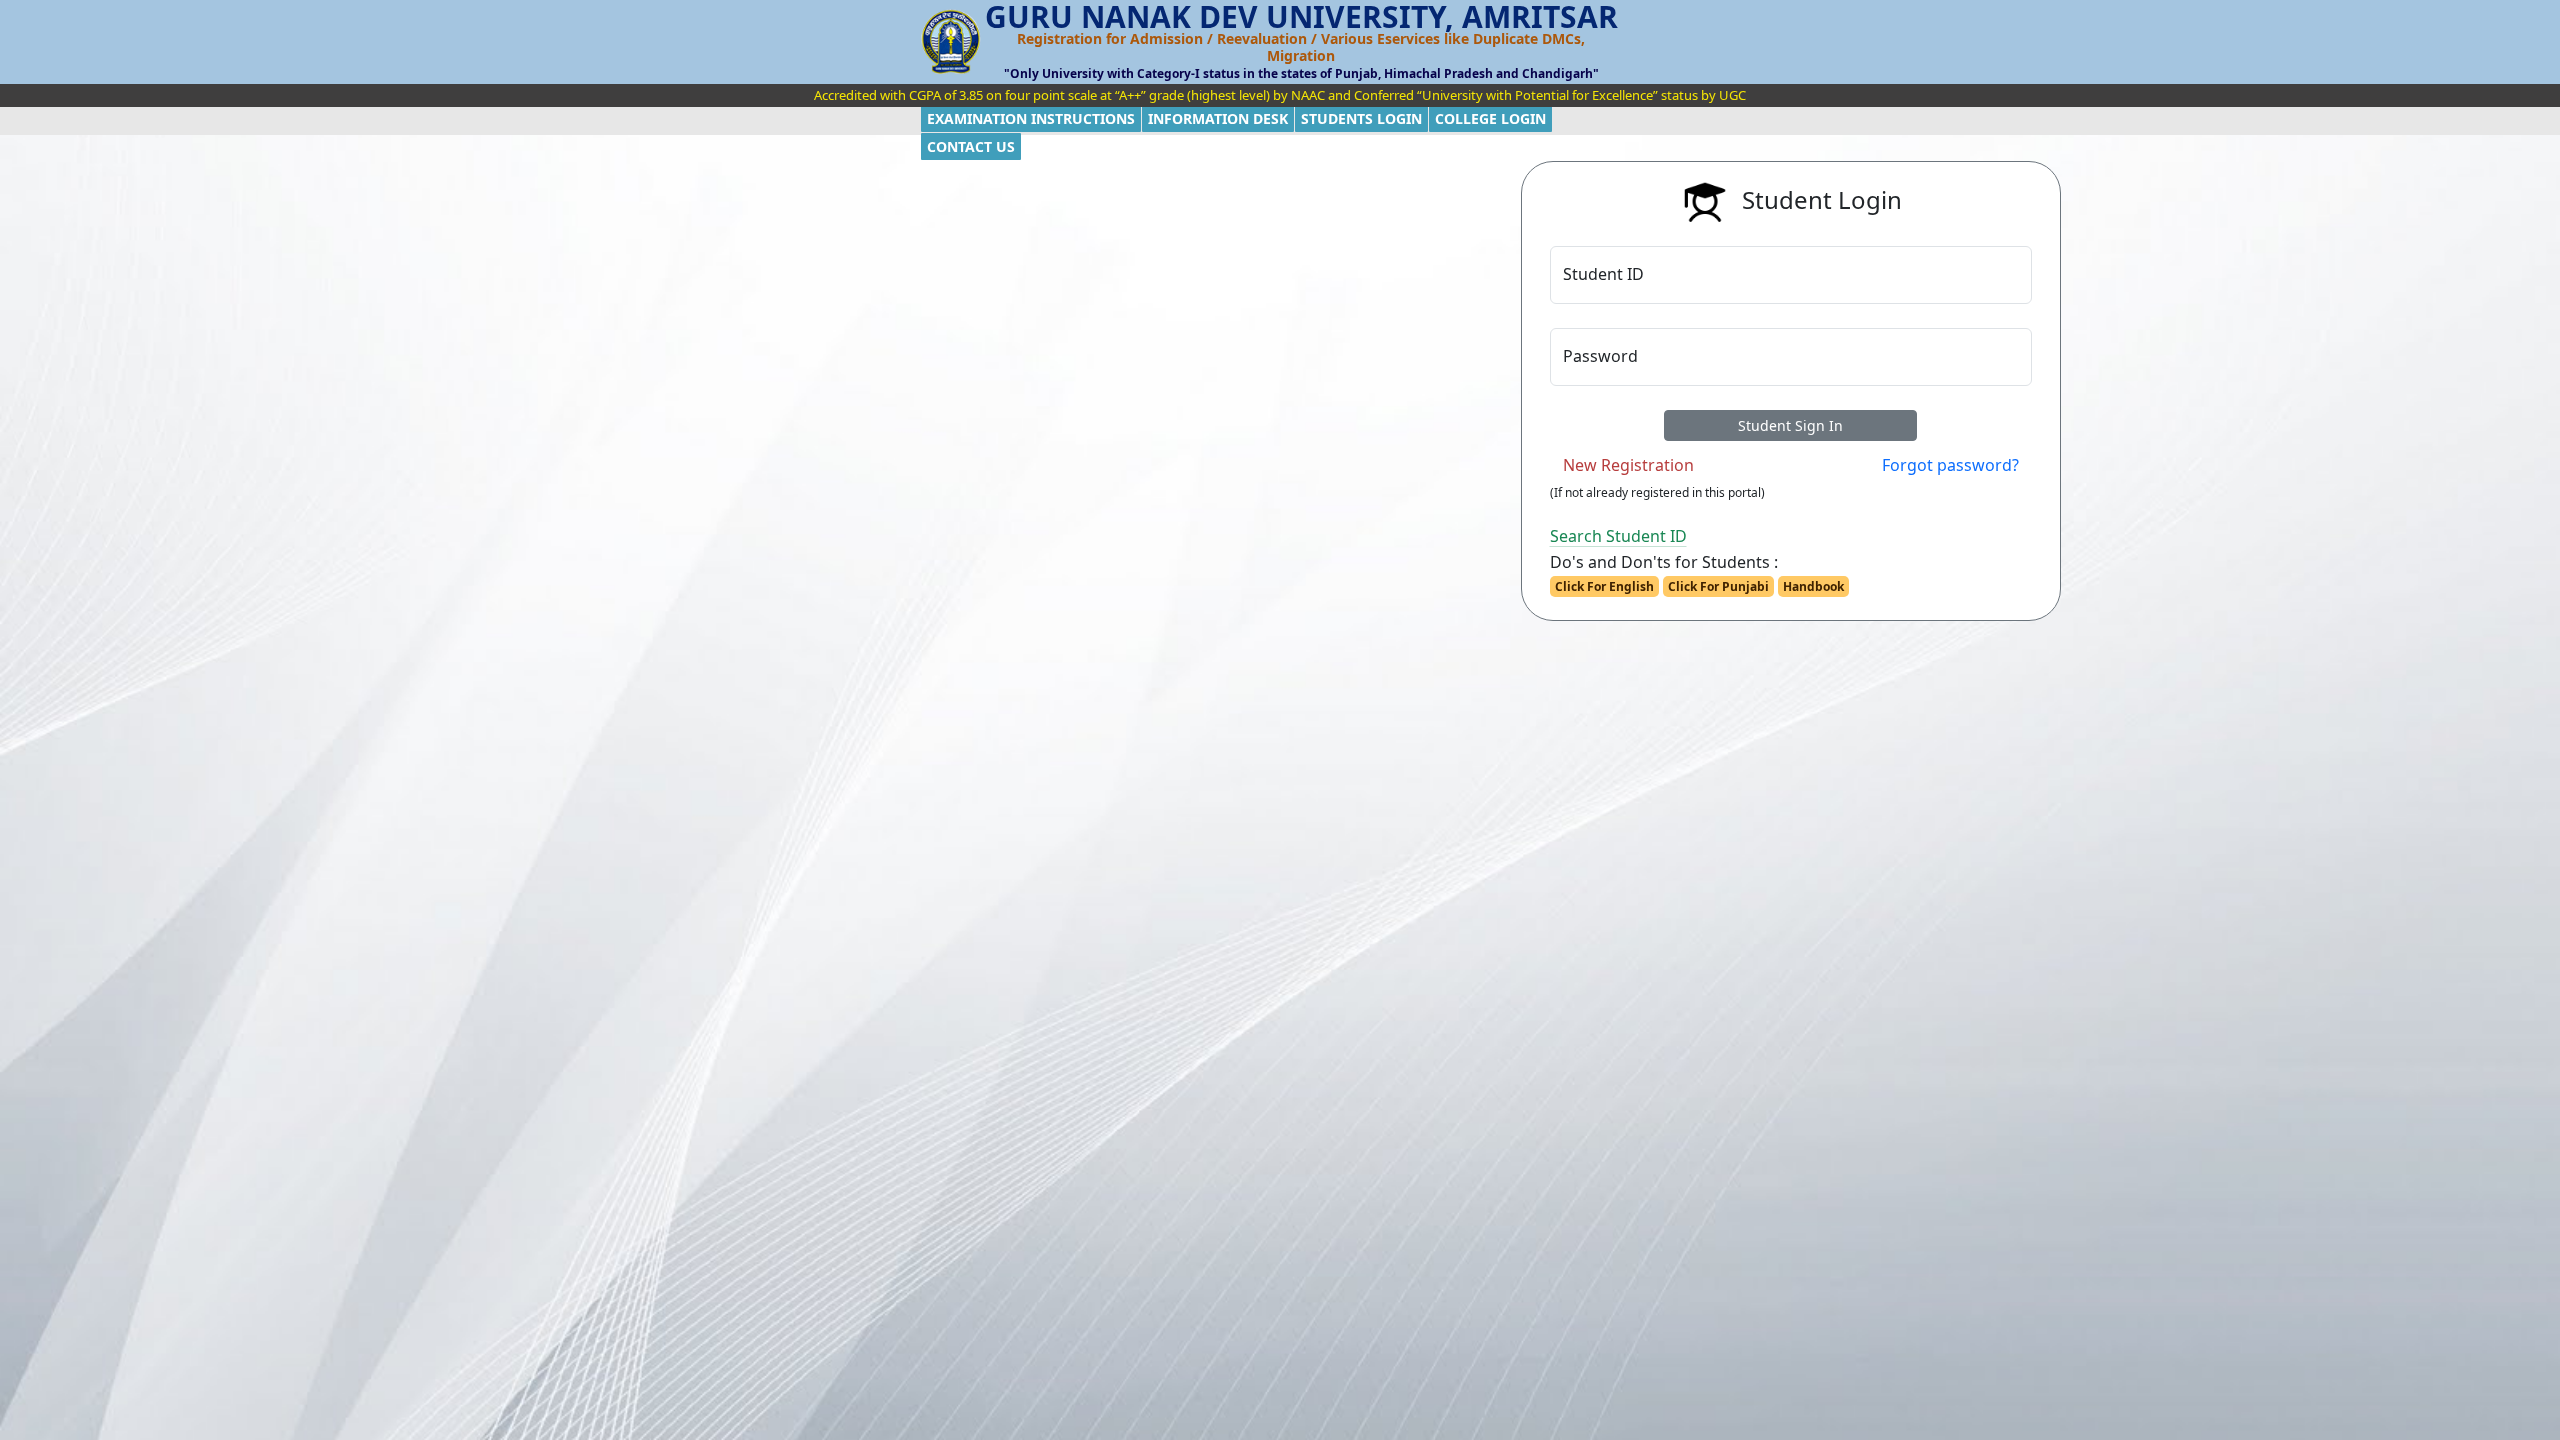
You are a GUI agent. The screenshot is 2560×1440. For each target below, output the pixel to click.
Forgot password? (1950, 465)
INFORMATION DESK (1218, 118)
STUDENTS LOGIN (1361, 118)
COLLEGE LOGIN (1490, 118)
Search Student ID (1618, 536)
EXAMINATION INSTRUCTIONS (1031, 118)
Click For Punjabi (1718, 586)
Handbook (1813, 586)
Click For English (1604, 586)
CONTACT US (971, 146)
